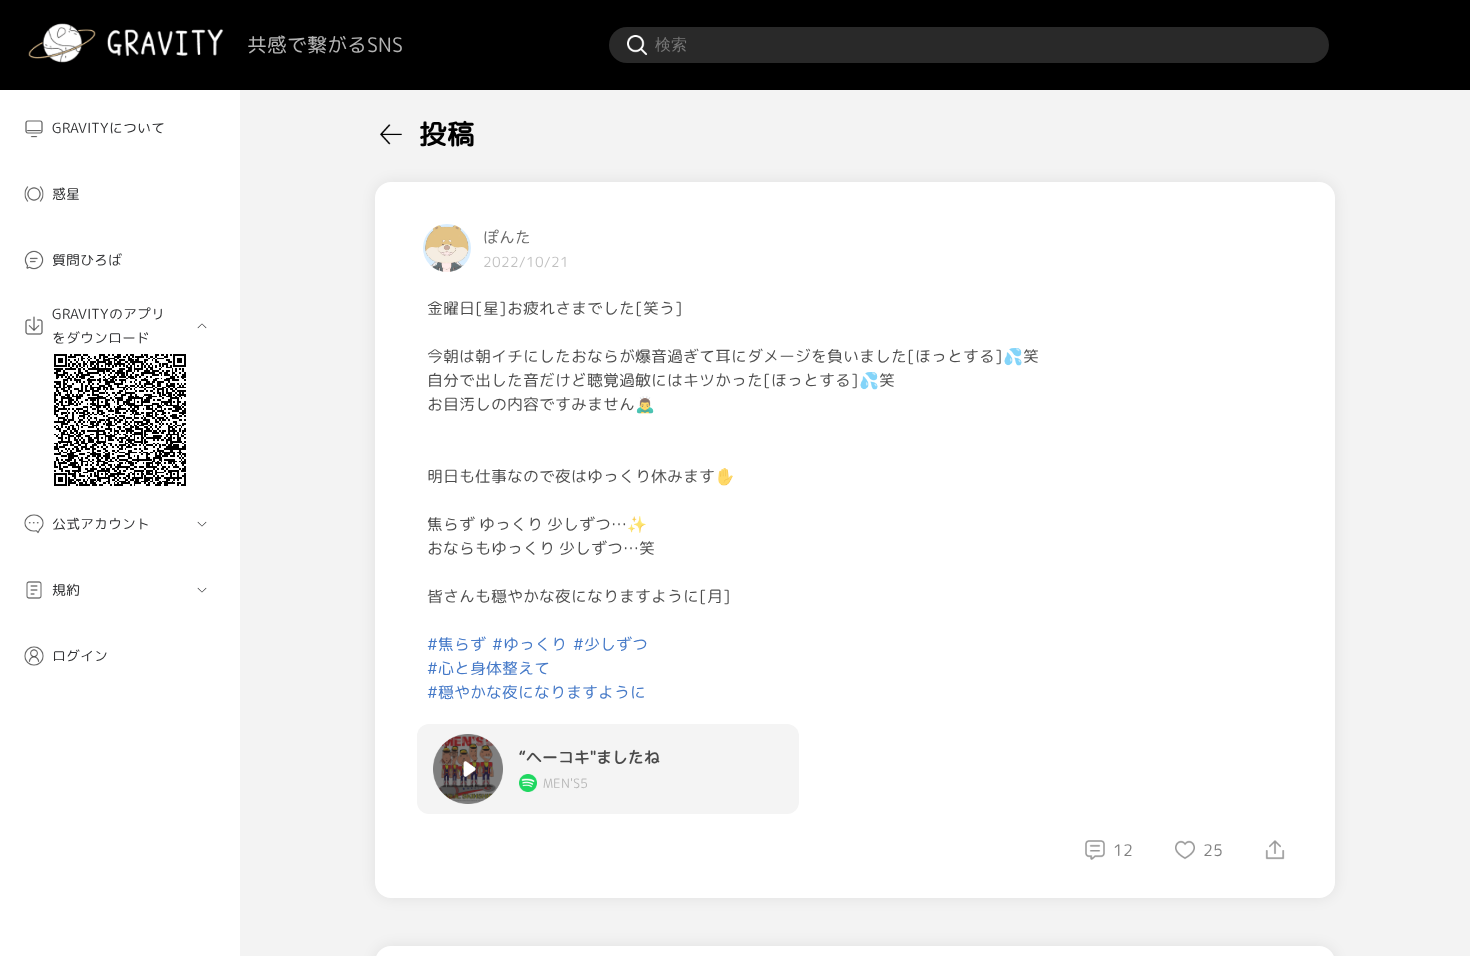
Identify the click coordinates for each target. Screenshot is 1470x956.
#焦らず (456, 644)
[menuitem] (120, 128)
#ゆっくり (529, 644)
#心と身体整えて (488, 668)
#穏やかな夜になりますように (536, 692)
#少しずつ (610, 644)
